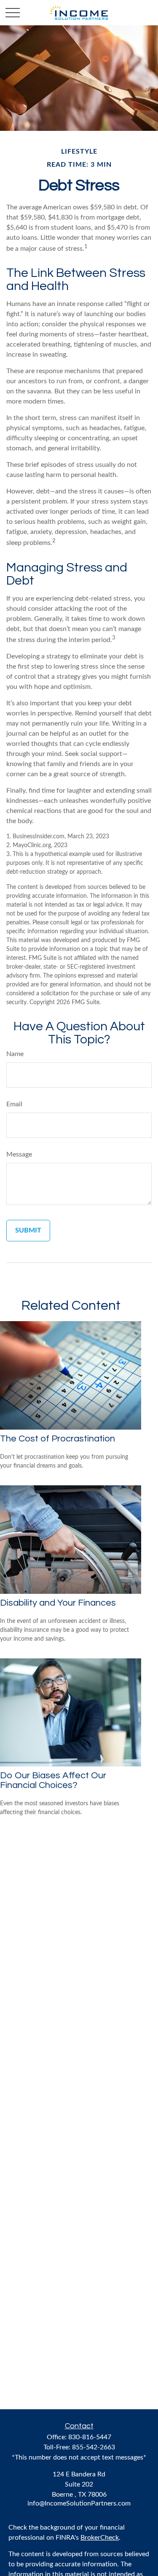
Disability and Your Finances (58, 1603)
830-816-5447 (90, 2437)
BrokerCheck (100, 2538)
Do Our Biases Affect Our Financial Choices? (53, 1780)
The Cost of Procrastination (58, 1439)
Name (15, 1054)
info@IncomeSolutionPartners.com (79, 2503)
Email (14, 1104)
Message (19, 1154)
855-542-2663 (94, 2447)
